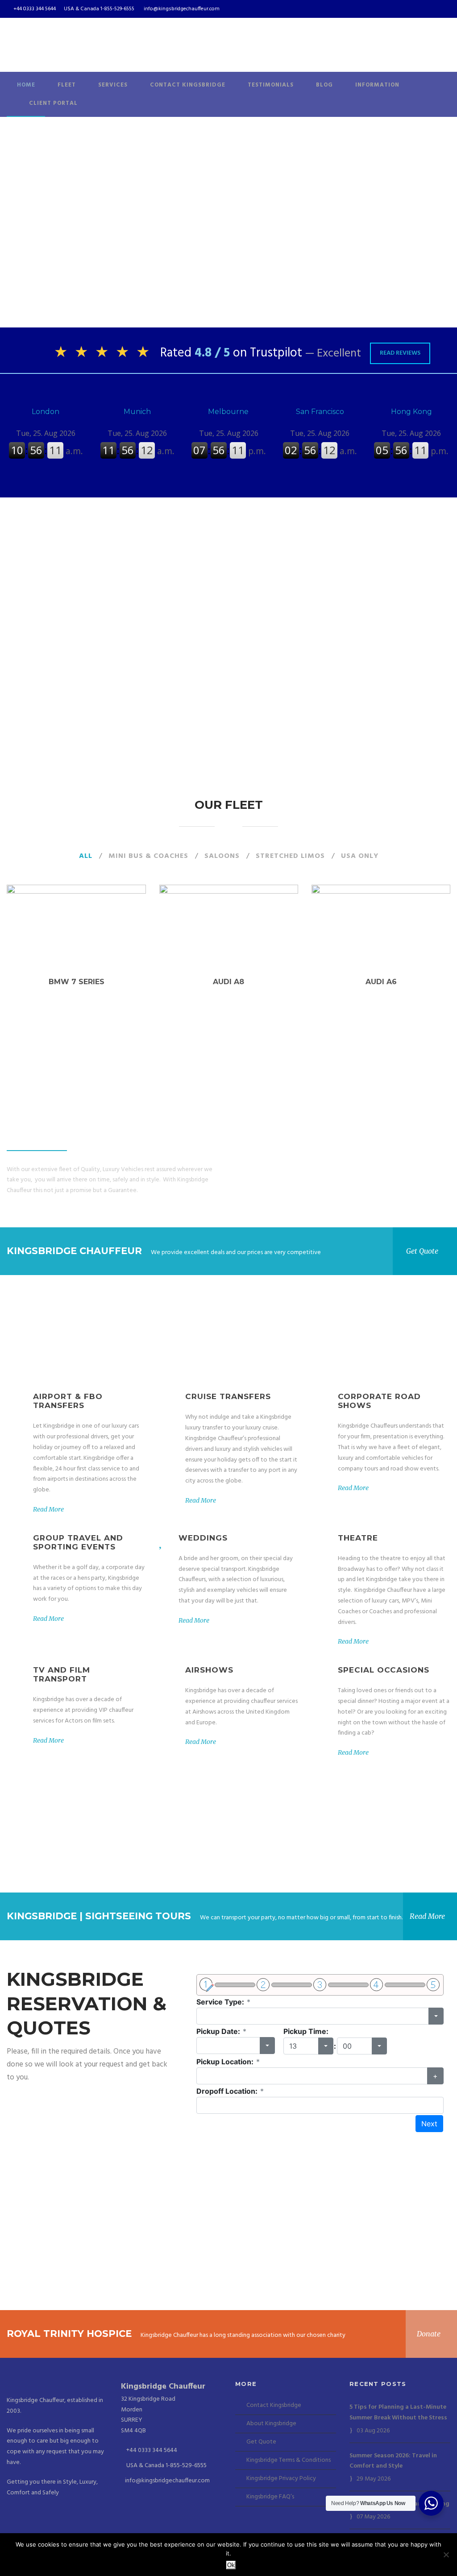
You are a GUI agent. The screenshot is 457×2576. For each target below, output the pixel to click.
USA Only (360, 856)
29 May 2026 (374, 2479)
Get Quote (261, 2442)
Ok (231, 2565)
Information (377, 85)
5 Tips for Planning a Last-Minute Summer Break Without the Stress (398, 2412)
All (86, 856)
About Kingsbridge (271, 2424)
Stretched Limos (290, 856)
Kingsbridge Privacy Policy (281, 2479)
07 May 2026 (373, 2517)
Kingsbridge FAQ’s (270, 2497)
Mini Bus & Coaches (148, 856)
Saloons (222, 856)
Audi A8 (228, 982)
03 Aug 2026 (373, 2431)
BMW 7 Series (76, 982)
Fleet (67, 85)
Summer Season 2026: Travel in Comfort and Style (393, 2461)
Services (113, 85)
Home (26, 85)
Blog (324, 85)
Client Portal (53, 103)
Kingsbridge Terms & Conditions (289, 2460)
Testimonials (271, 85)
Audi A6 (381, 982)
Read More (48, 1509)
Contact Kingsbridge (188, 85)
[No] (446, 2555)
